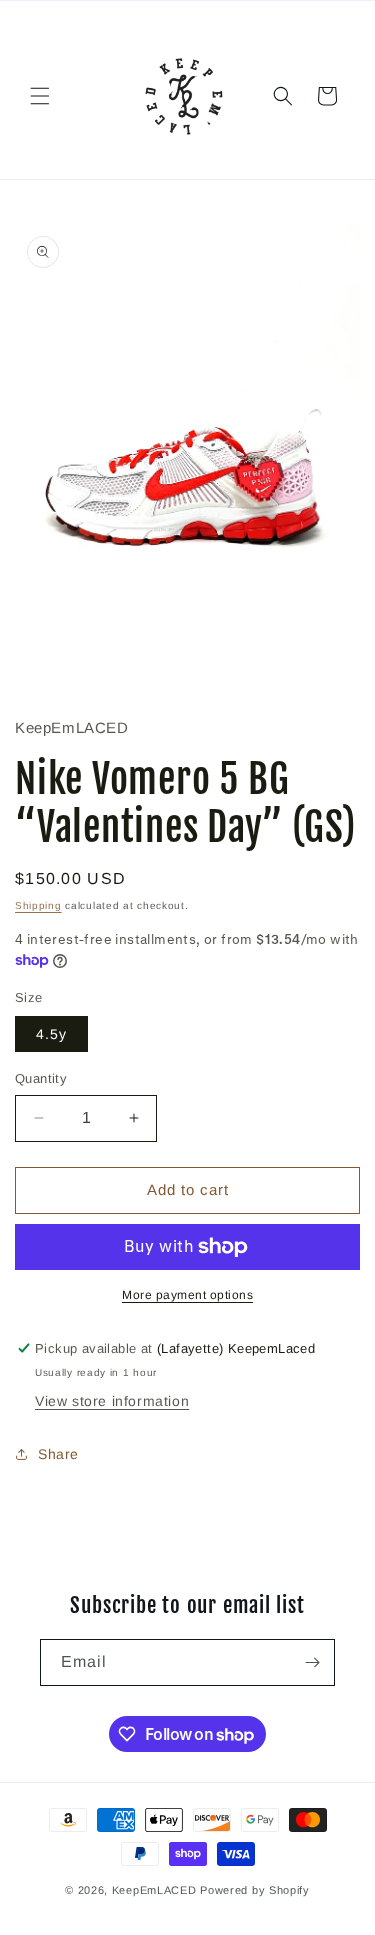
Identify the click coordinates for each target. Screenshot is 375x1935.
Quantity (41, 1078)
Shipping (38, 905)
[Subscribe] (312, 1662)
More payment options (187, 1295)
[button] (40, 96)
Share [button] (58, 1454)
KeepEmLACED (154, 1890)
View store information (112, 1401)
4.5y (51, 1034)
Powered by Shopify (255, 1890)
